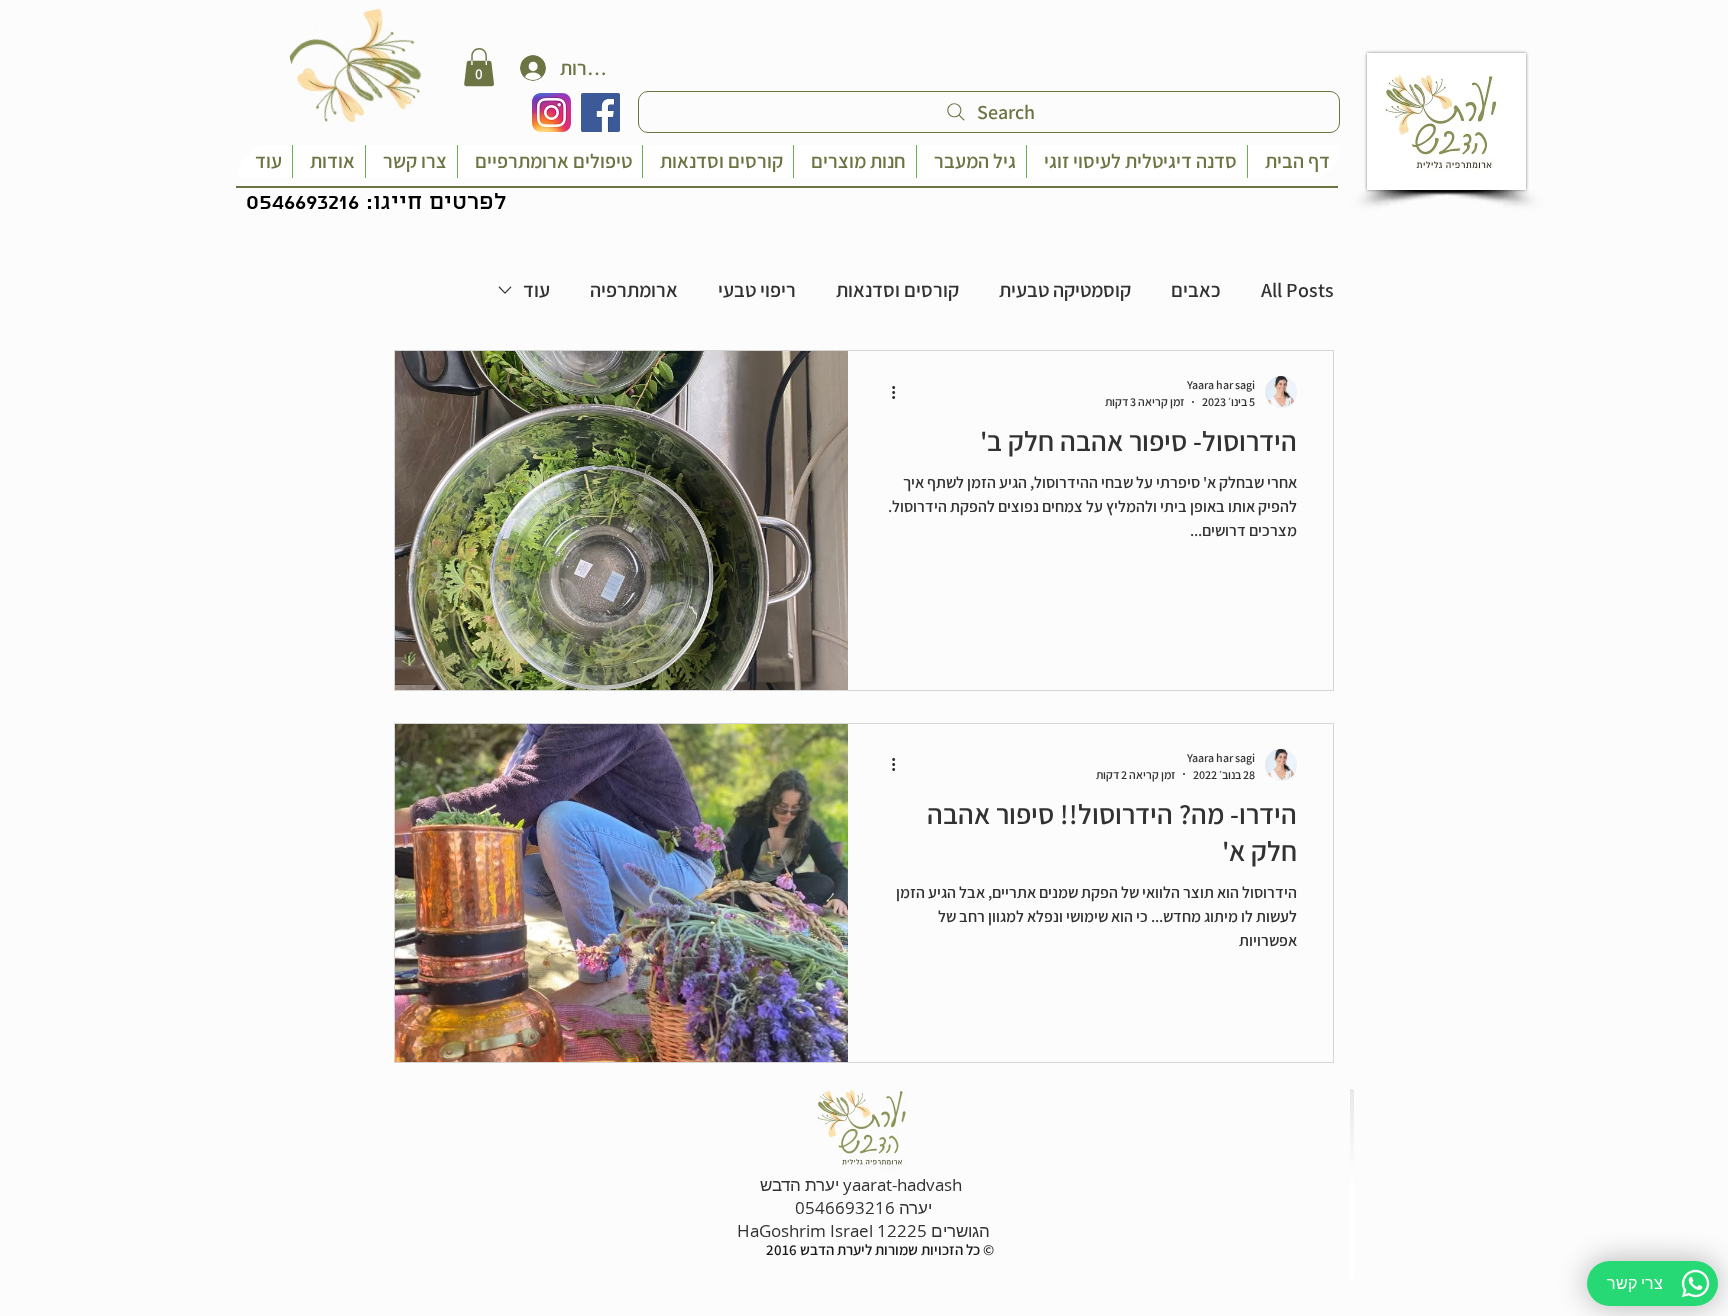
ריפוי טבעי (757, 290)
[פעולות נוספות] (886, 392)
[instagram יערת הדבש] (551, 112)
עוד (536, 290)
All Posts (1297, 290)
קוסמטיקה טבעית (1065, 290)
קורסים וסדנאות (897, 290)
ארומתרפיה (634, 290)
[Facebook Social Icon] (600, 112)
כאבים (1196, 290)
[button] (479, 67)
